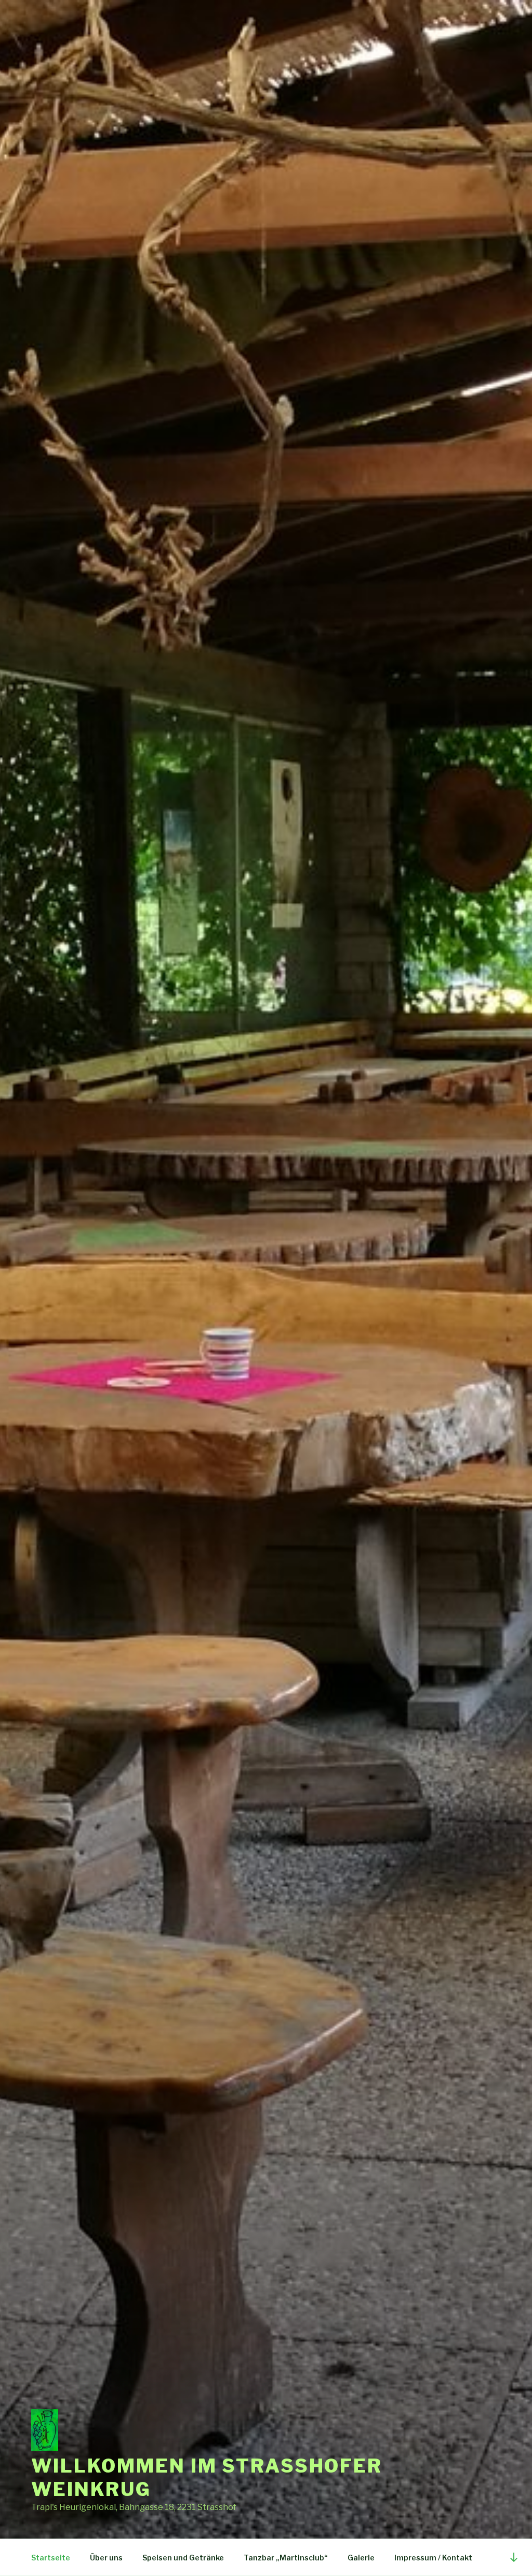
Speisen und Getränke (183, 2558)
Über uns (106, 2558)
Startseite (51, 2558)
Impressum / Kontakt (433, 2558)
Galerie (361, 2558)
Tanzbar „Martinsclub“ (286, 2558)
